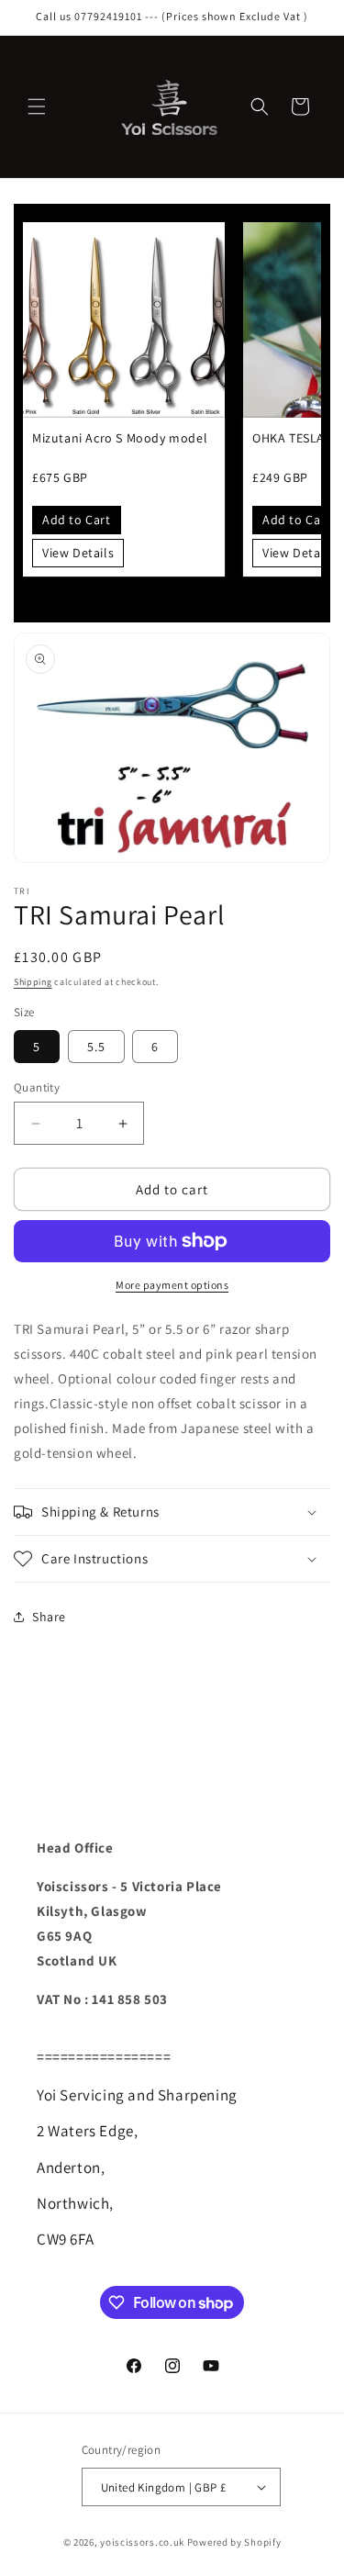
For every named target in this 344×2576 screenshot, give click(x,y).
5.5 (96, 1047)
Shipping (33, 982)
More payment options (172, 1285)
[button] (37, 106)
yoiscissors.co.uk (142, 2542)
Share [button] (49, 1617)
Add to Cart (77, 520)
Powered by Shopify (234, 2542)
